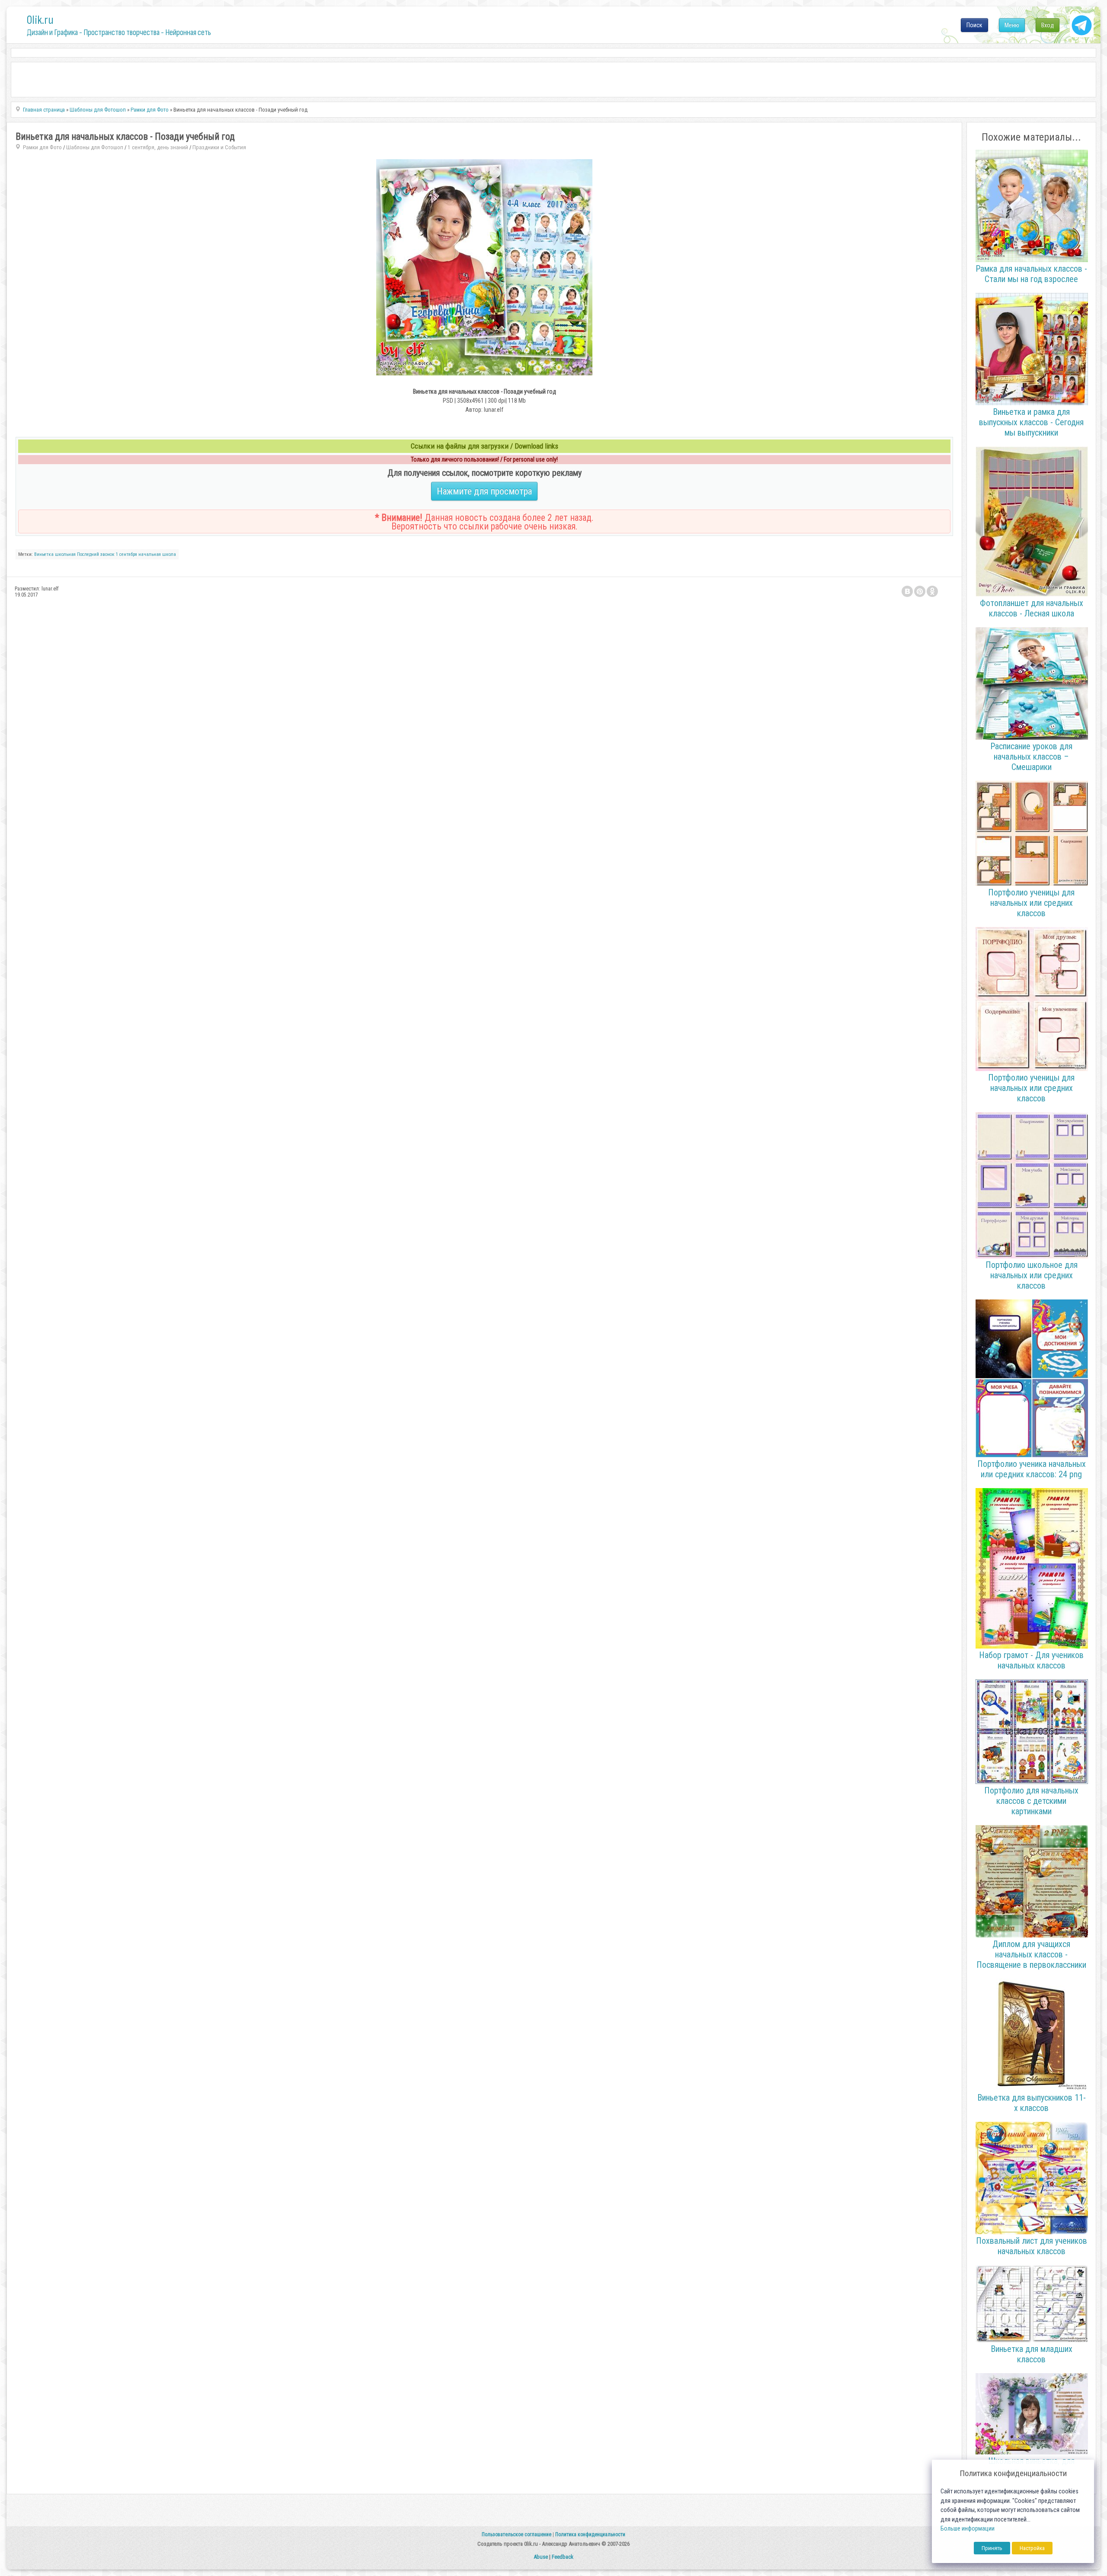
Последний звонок (96, 554)
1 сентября (126, 554)
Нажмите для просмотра (484, 491)
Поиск (974, 25)
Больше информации (968, 2529)
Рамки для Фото (42, 147)
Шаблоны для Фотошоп (95, 147)
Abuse (541, 2557)
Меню (1012, 25)
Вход (1048, 25)
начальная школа (157, 554)
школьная (65, 554)
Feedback (563, 2557)
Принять (992, 2548)
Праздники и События (219, 147)
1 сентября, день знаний (158, 147)
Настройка (1032, 2548)
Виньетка (44, 554)
